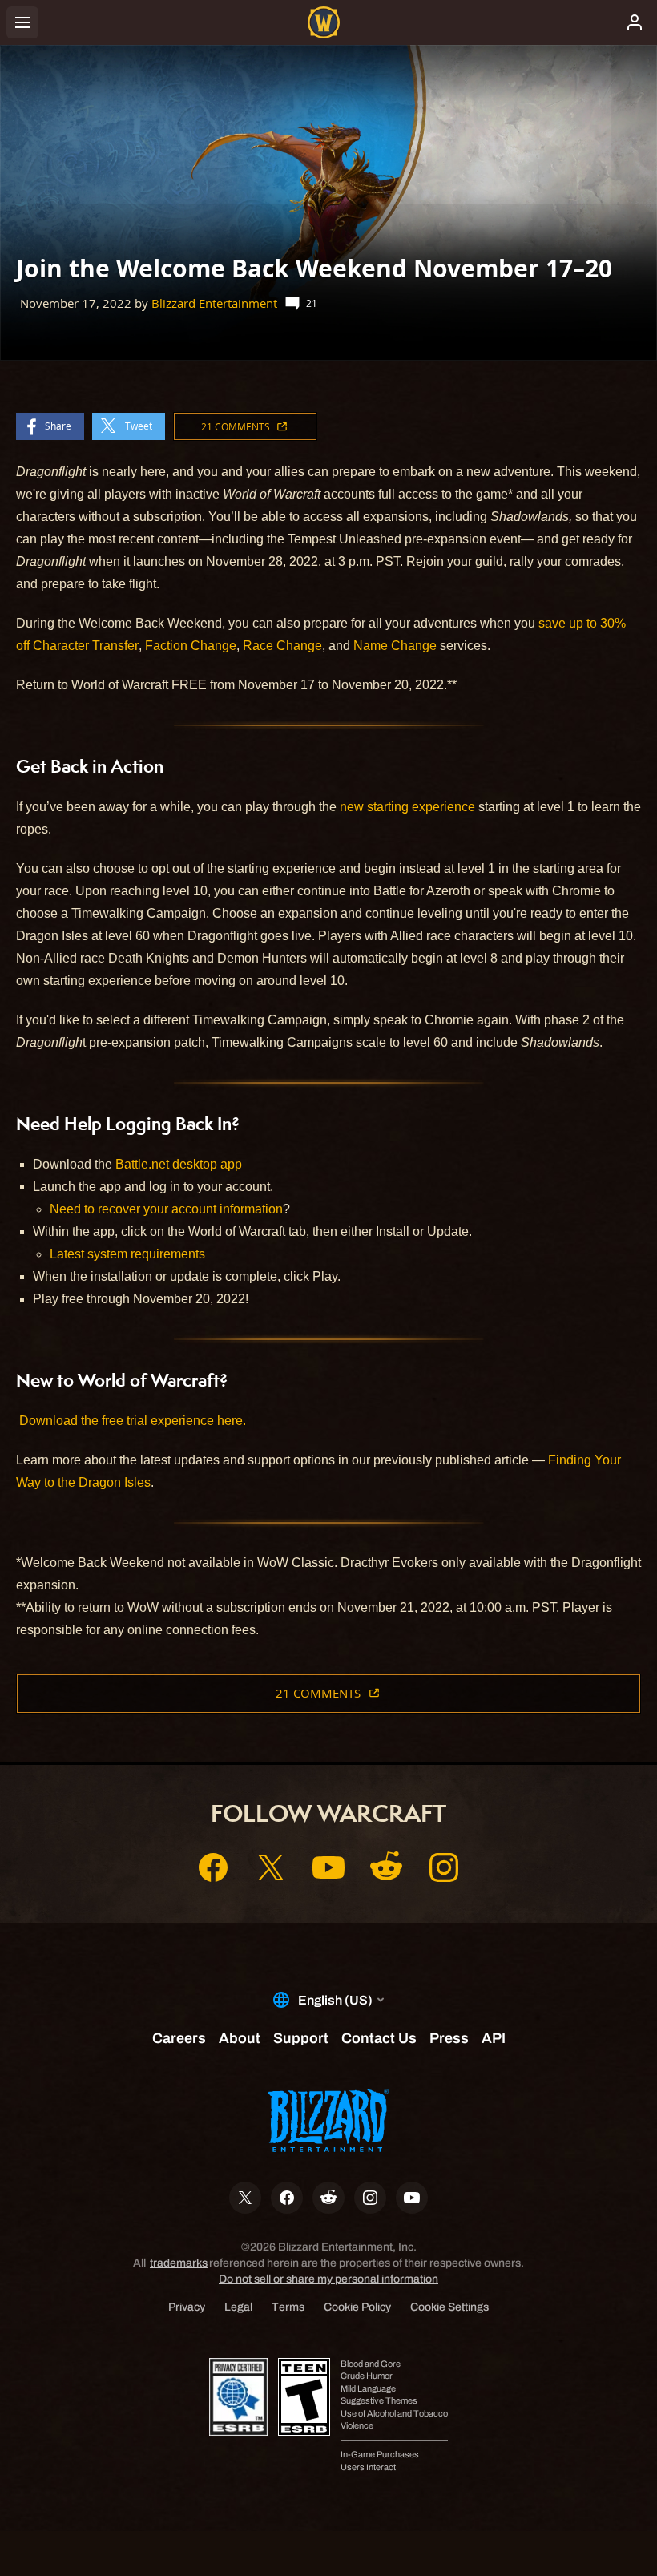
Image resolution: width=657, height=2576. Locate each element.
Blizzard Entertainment (214, 303)
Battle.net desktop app (179, 1164)
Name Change (395, 646)
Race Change (282, 646)
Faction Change (191, 646)
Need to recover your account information (166, 1209)
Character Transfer (86, 646)
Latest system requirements (127, 1254)
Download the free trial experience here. (133, 1421)
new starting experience (407, 807)
